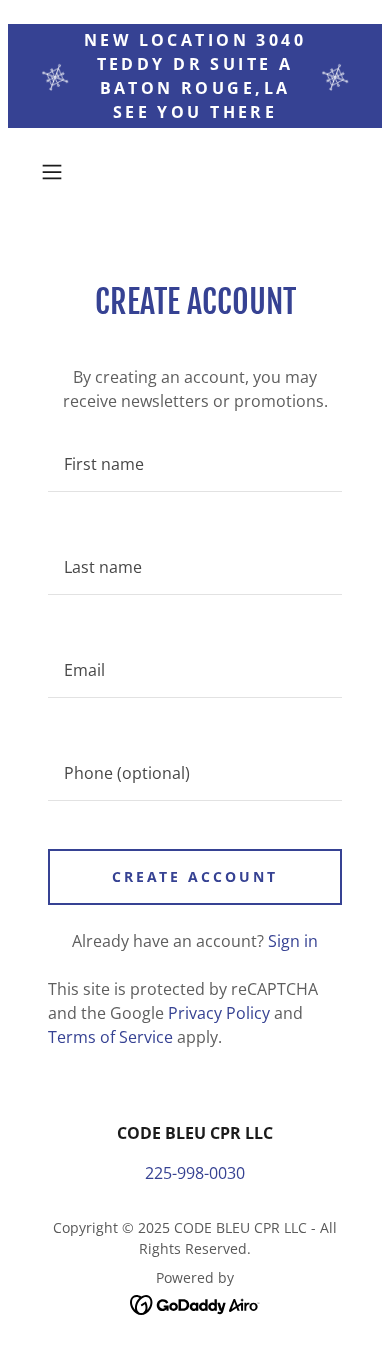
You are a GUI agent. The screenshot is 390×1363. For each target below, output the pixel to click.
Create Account (195, 876)
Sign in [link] (293, 941)
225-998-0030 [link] (195, 1173)
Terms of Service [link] (110, 1037)
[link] (195, 1303)
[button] (56, 172)
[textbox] (195, 464)
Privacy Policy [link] (219, 1013)
